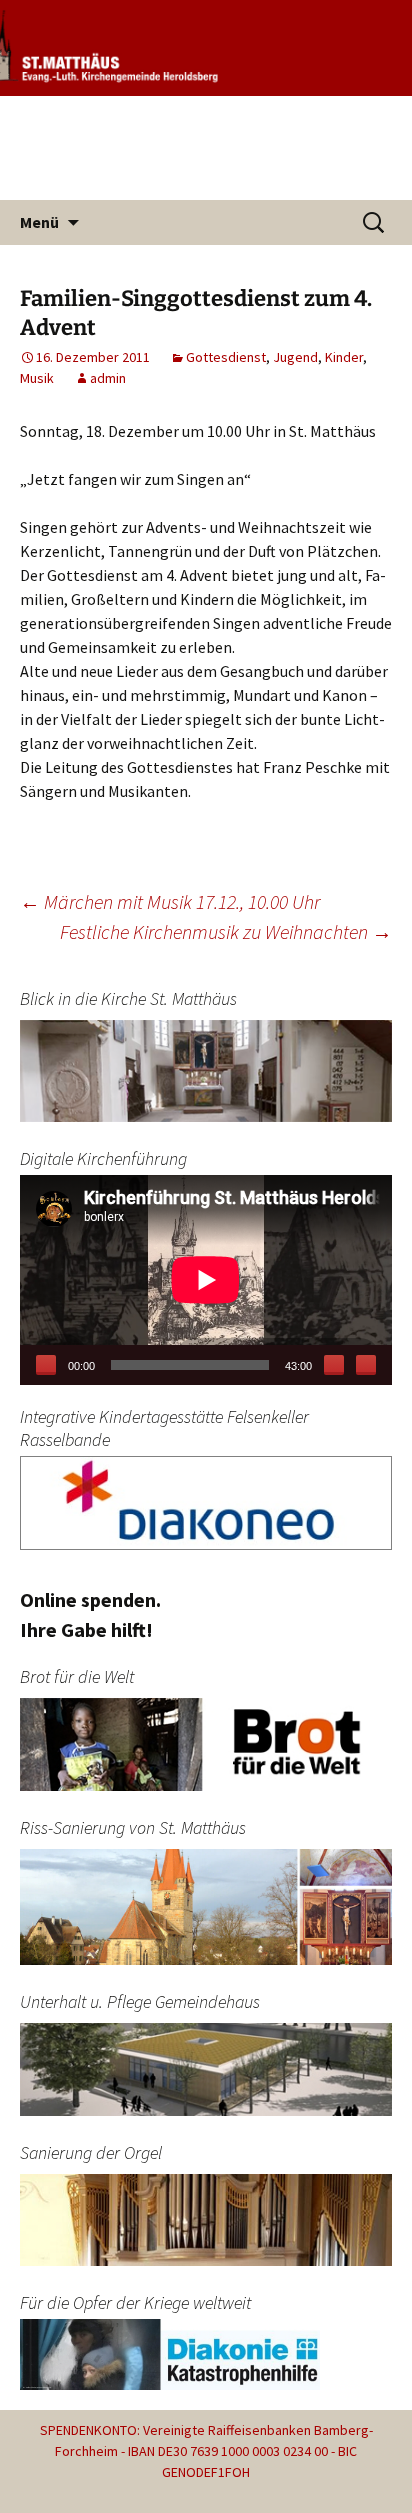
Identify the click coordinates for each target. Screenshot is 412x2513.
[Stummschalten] (334, 1365)
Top (394, 2495)
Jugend (295, 357)
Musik (37, 378)
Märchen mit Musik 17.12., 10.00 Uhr (170, 901)
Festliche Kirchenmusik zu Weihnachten (226, 931)
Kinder (344, 357)
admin (108, 378)
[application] (206, 1279)
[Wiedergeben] (46, 1365)
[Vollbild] (366, 1365)
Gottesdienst (226, 357)
